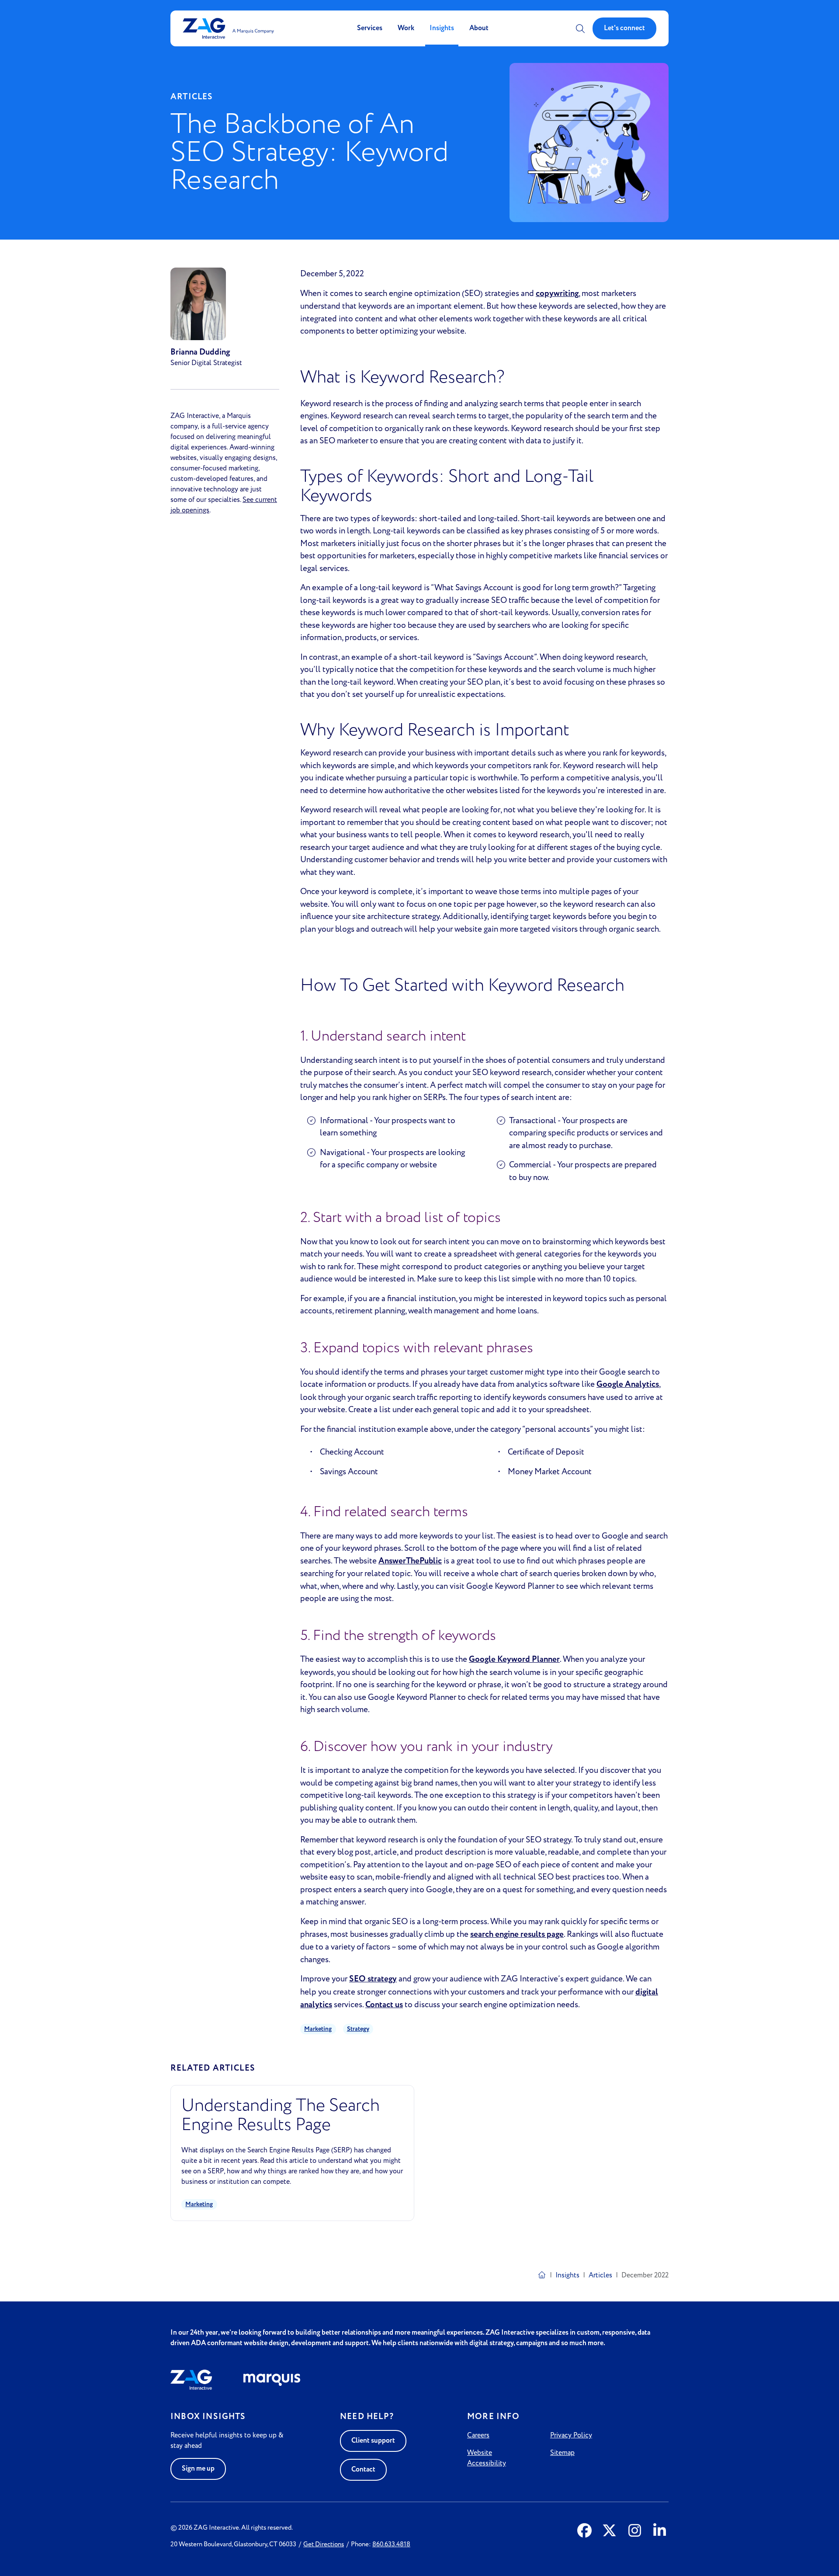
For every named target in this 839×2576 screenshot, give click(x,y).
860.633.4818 (391, 2544)
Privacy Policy (571, 2435)
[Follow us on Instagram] (635, 2531)
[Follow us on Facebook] (584, 2531)
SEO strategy (373, 1979)
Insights (442, 28)
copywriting (557, 294)
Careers (478, 2435)
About (479, 28)
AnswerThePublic (410, 1561)
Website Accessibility (487, 2458)
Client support (373, 2441)
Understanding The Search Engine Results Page (281, 2115)
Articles (600, 2275)
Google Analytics (628, 1384)
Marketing (318, 2029)
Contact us (384, 2005)
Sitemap (562, 2453)
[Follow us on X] (609, 2531)
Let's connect (624, 28)
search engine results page (517, 1934)
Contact (363, 2470)
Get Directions (324, 2544)
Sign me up (198, 2469)
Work (406, 28)
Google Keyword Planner (514, 1659)
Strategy (358, 2029)
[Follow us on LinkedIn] (660, 2531)
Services (370, 28)
